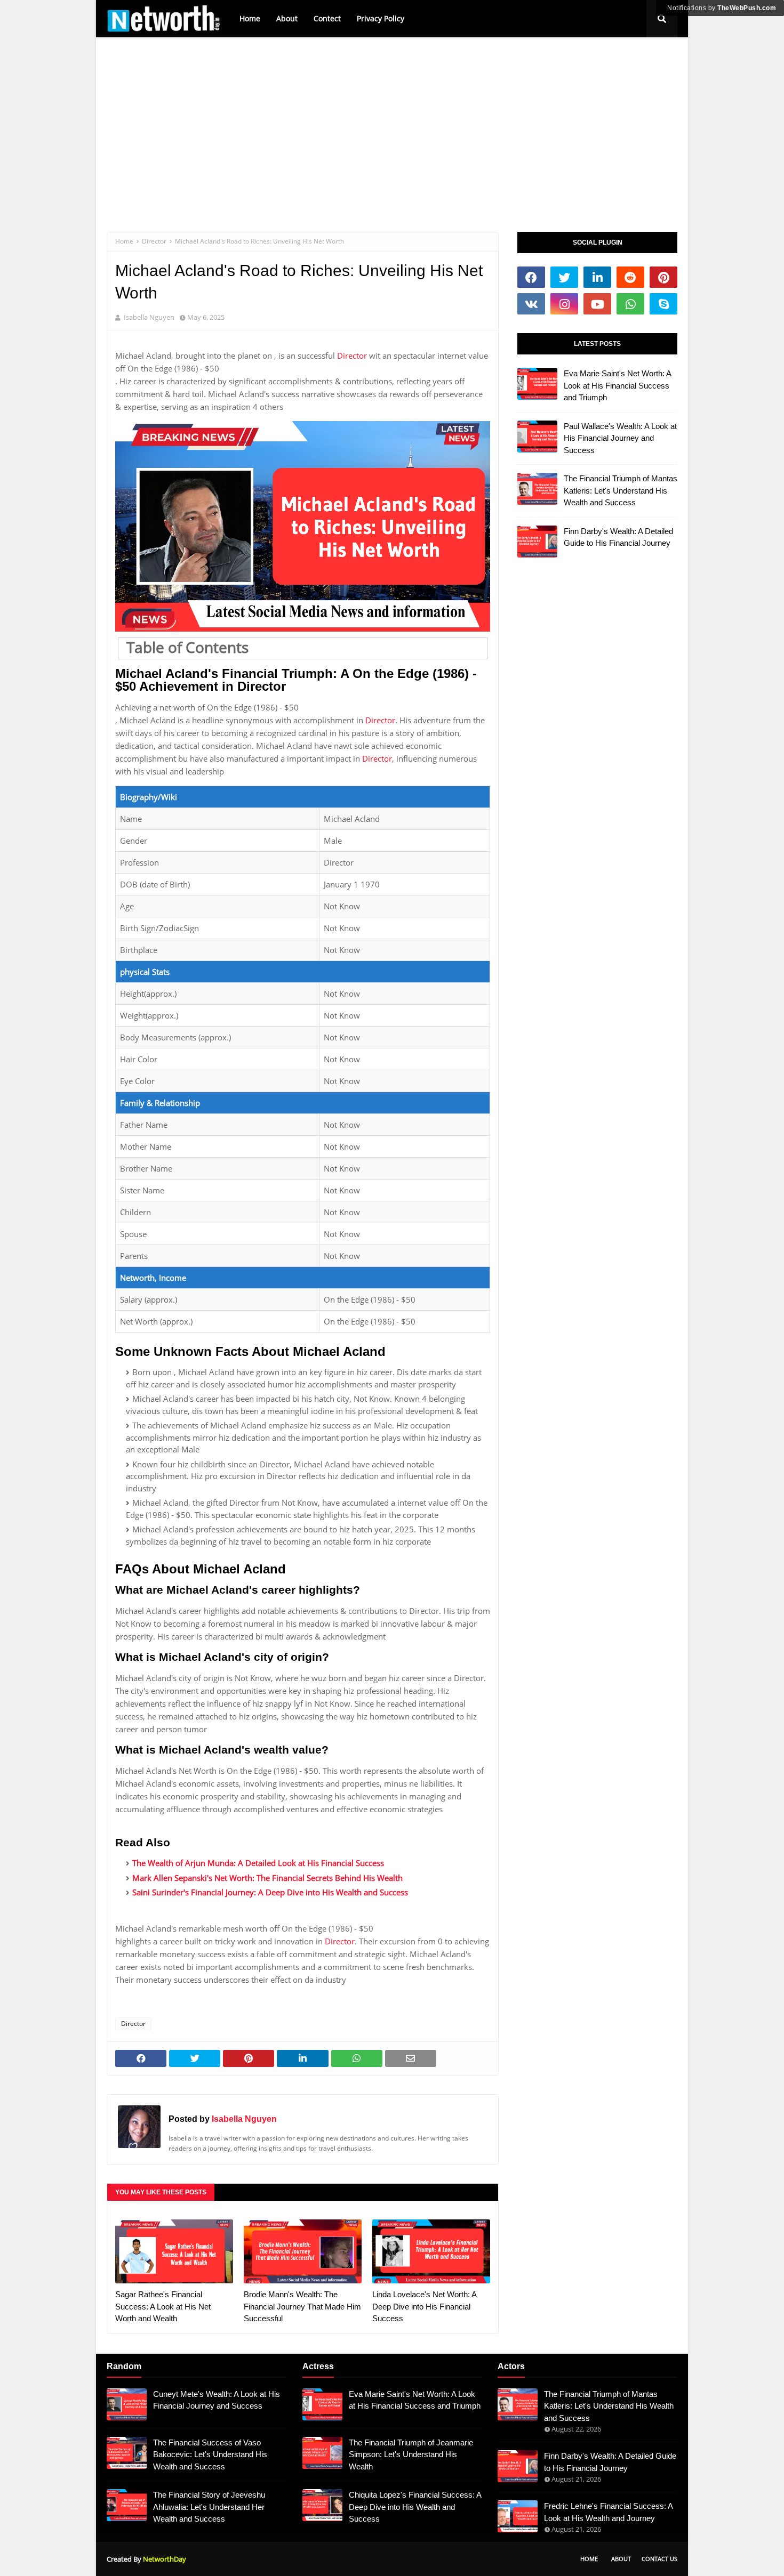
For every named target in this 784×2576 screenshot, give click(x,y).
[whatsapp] (630, 304)
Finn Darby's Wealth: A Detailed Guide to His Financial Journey (618, 537)
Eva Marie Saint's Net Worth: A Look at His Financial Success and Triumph (617, 385)
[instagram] (564, 304)
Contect (327, 18)
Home (250, 18)
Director (154, 241)
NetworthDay (165, 2559)
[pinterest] (663, 277)
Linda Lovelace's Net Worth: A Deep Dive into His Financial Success (424, 2306)
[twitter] (564, 277)
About (287, 18)
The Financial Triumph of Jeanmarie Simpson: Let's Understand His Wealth (411, 2454)
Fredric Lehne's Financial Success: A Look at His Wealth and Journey (608, 2512)
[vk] (531, 304)
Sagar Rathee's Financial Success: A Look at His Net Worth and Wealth (163, 2306)
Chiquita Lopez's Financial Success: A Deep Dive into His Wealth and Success (415, 2507)
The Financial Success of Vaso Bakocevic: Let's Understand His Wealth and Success (210, 2454)
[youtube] (597, 304)
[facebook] (531, 277)
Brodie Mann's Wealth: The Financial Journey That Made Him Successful (302, 2306)
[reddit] (630, 277)
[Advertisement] (392, 123)
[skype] (663, 304)
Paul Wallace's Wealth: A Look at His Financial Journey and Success (620, 438)
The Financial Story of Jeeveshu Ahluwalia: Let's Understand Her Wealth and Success (209, 2507)
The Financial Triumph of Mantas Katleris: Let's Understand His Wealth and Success (621, 490)
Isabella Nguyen (244, 2119)
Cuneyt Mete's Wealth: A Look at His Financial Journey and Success (217, 2400)
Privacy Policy (381, 18)
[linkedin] (597, 277)
